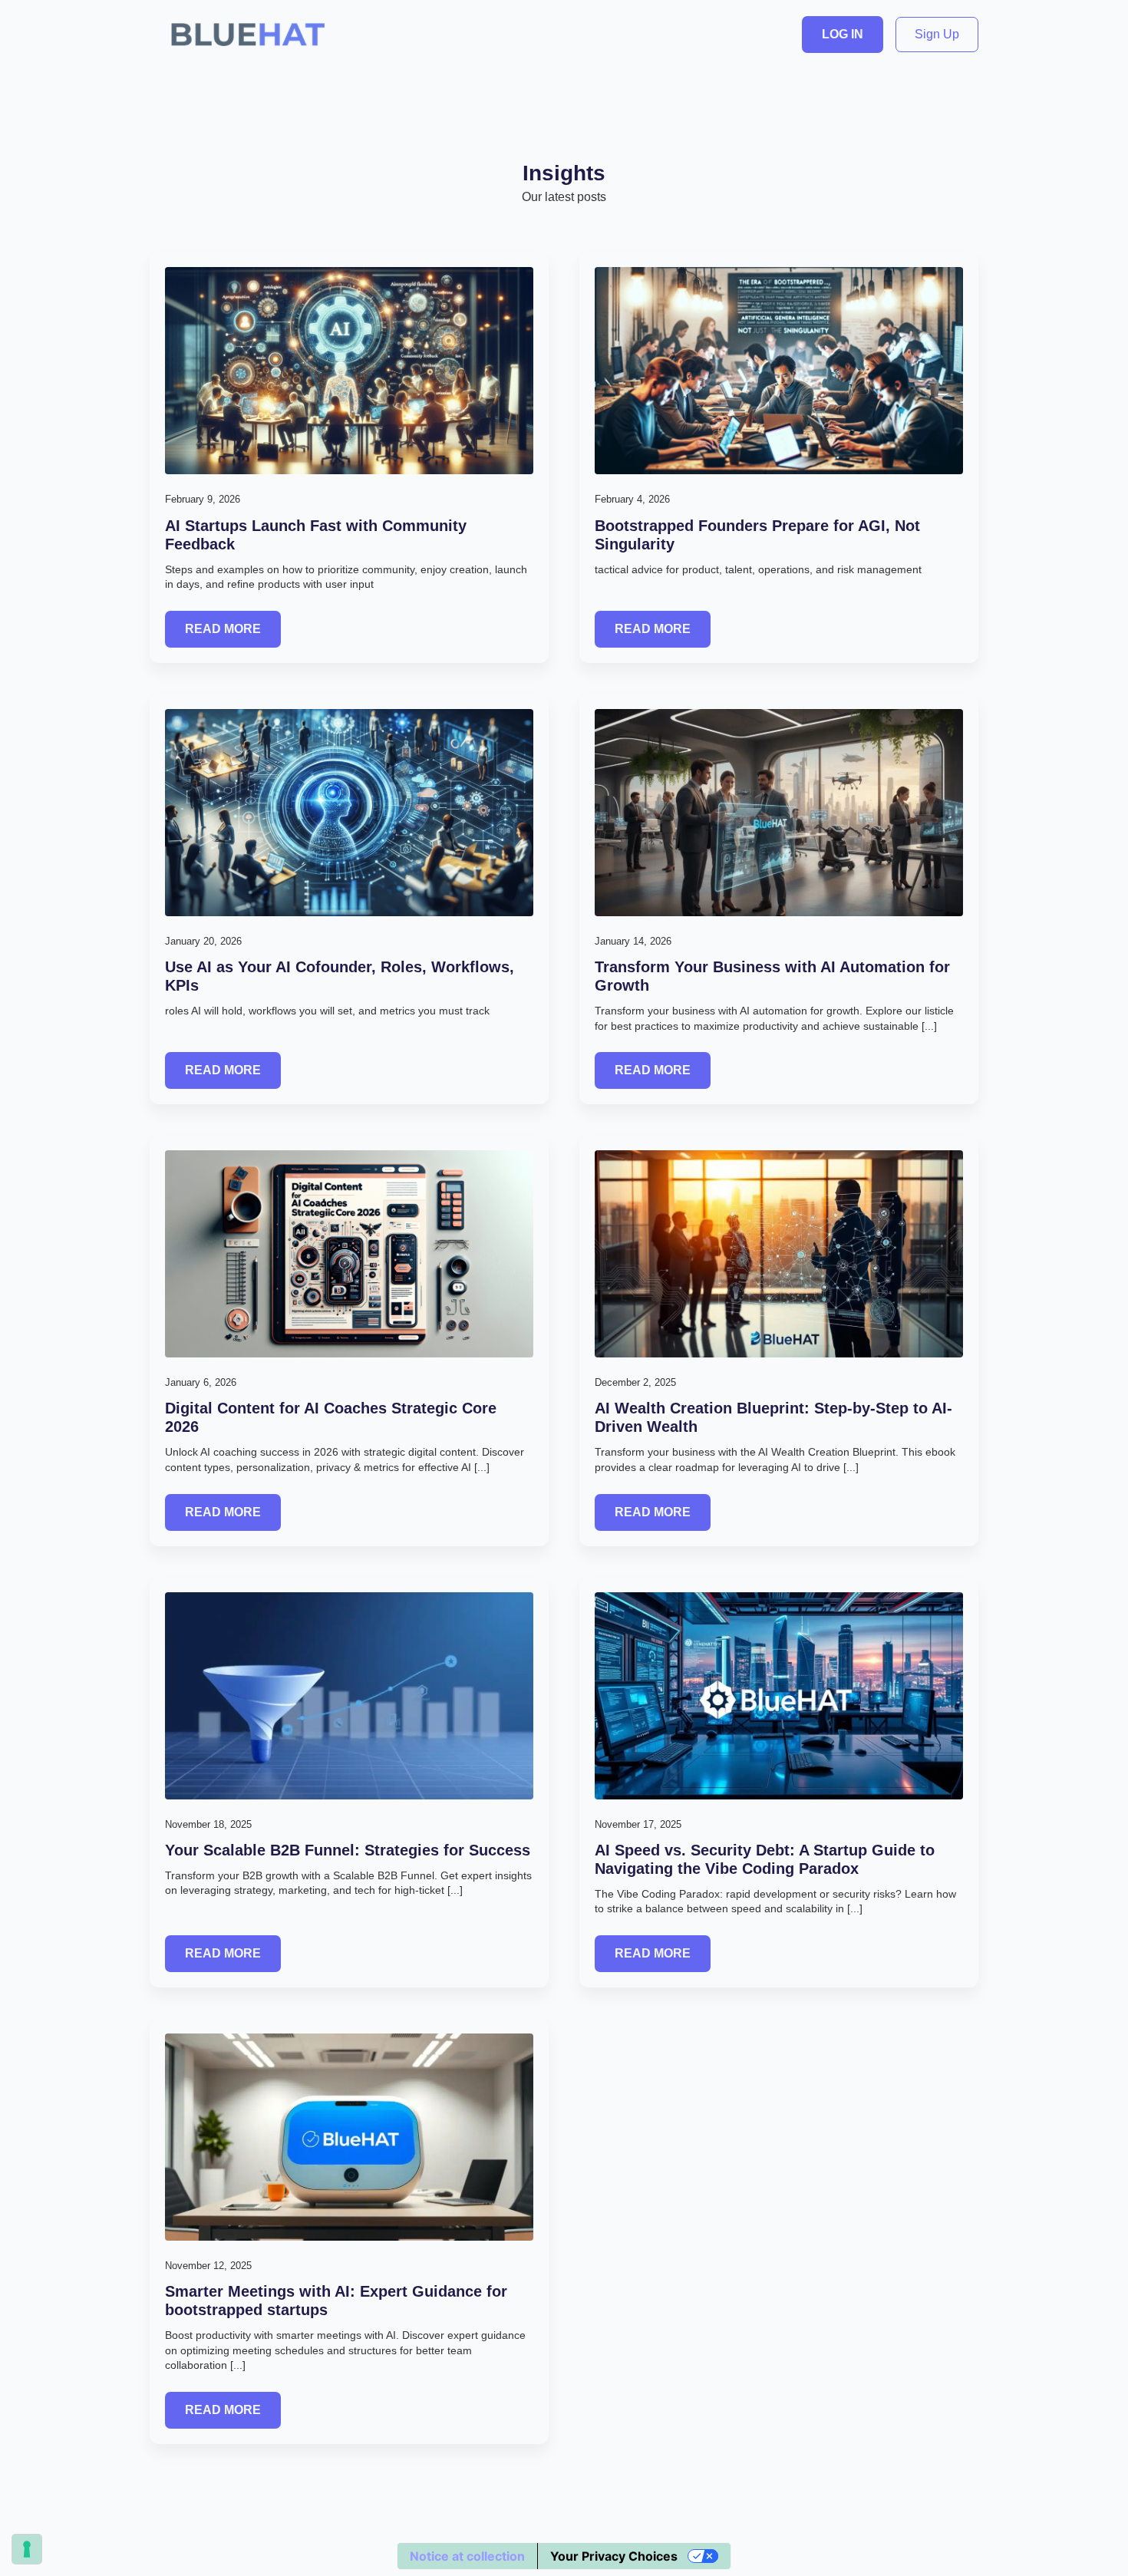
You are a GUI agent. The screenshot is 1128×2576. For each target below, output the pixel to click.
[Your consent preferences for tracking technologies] (27, 2549)
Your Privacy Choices (614, 2556)
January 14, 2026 (633, 941)
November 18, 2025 (208, 1824)
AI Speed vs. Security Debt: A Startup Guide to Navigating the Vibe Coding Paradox (765, 1859)
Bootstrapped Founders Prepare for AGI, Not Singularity (757, 535)
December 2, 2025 (635, 1382)
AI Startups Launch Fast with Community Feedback (316, 535)
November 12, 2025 (208, 2266)
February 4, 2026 (632, 499)
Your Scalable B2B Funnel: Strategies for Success (348, 1850)
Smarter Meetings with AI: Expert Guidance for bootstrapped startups (336, 2301)
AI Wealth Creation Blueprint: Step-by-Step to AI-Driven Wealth (773, 1417)
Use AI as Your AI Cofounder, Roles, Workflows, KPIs (340, 976)
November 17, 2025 (638, 1824)
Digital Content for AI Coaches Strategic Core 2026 (331, 1417)
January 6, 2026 (201, 1382)
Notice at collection (467, 2556)
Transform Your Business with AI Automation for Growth (772, 976)
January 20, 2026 (203, 941)
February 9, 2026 (203, 499)
